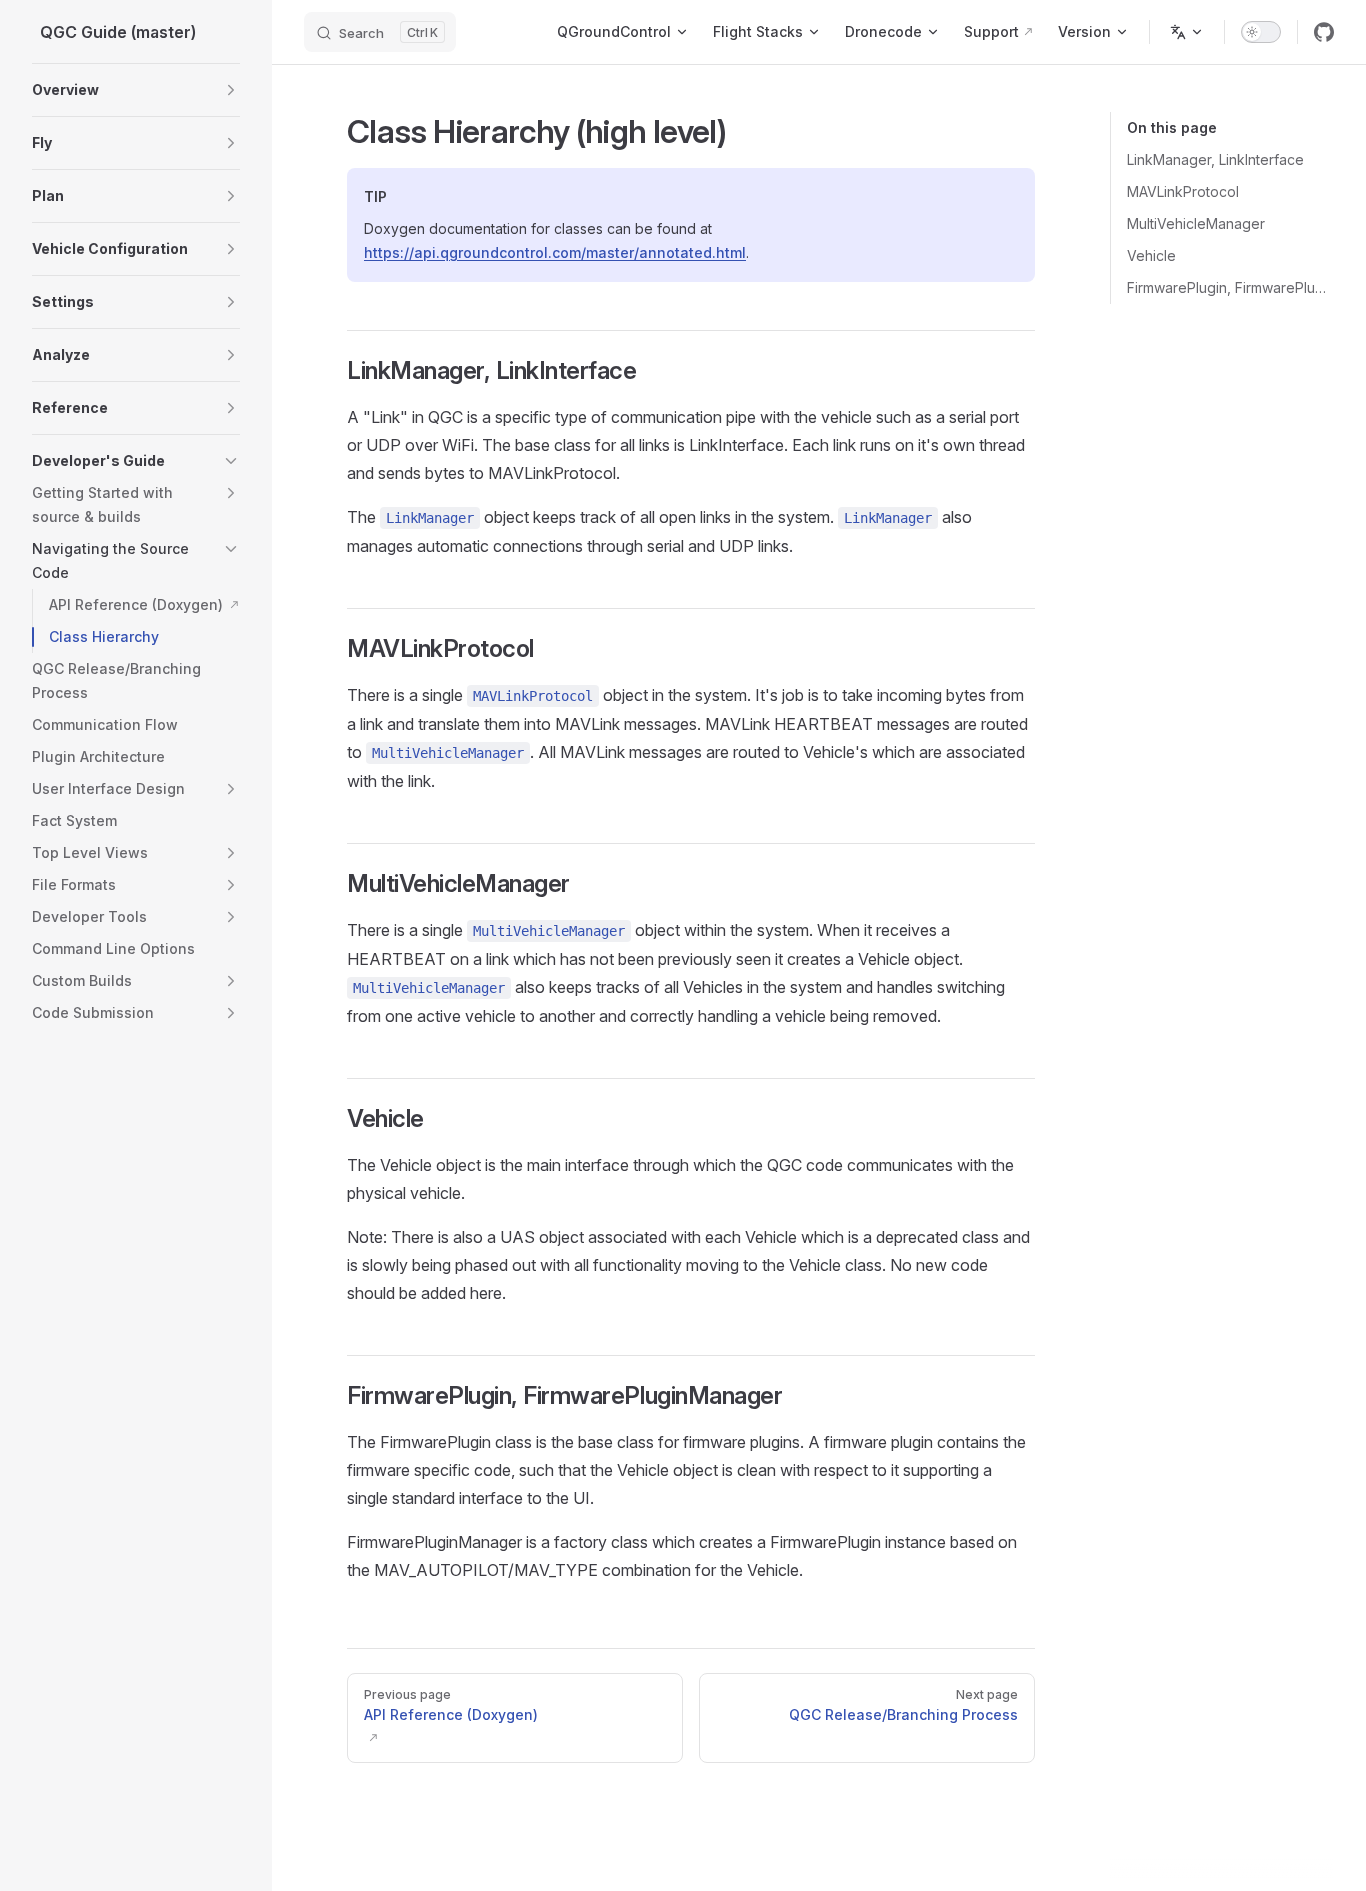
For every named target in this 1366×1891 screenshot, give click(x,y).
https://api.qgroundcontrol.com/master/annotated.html (555, 252)
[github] (1324, 32)
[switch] (1261, 32)
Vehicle (1151, 255)
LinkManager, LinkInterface (1215, 159)
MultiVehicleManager (1196, 223)
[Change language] (1187, 32)
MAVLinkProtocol (1183, 191)
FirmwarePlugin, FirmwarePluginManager (1230, 287)
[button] (231, 90)
